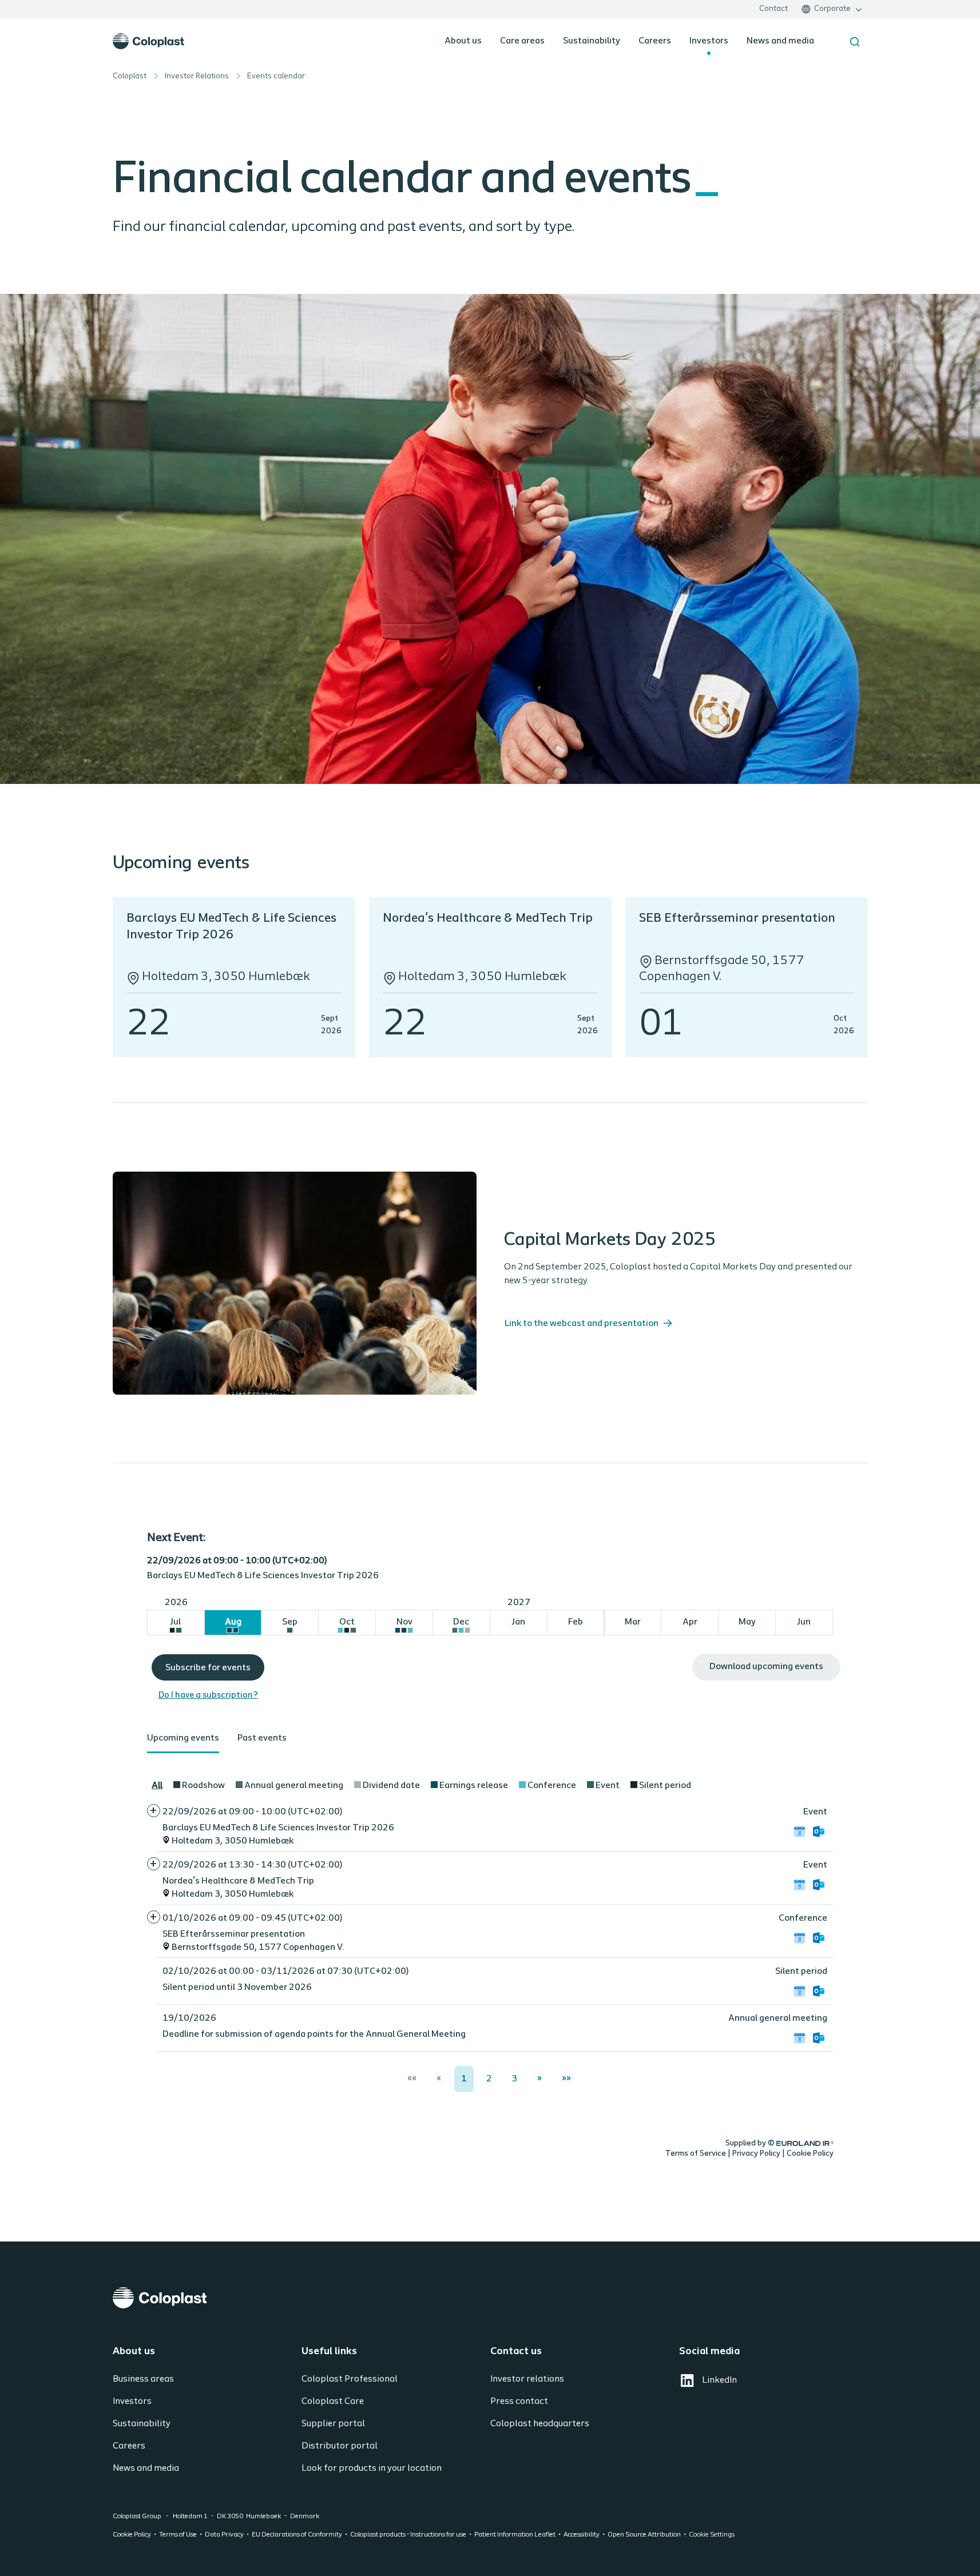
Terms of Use (178, 2535)
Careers (655, 41)
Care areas (522, 41)
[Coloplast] (490, 2298)
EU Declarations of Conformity (297, 2535)
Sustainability (592, 41)
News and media (780, 41)
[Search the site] (855, 42)
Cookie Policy (132, 2535)
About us (463, 41)
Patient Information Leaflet (515, 2535)
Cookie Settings (712, 2535)
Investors (709, 41)
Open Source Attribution (644, 2535)
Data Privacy (224, 2535)
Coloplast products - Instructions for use (408, 2535)
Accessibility (582, 2535)
